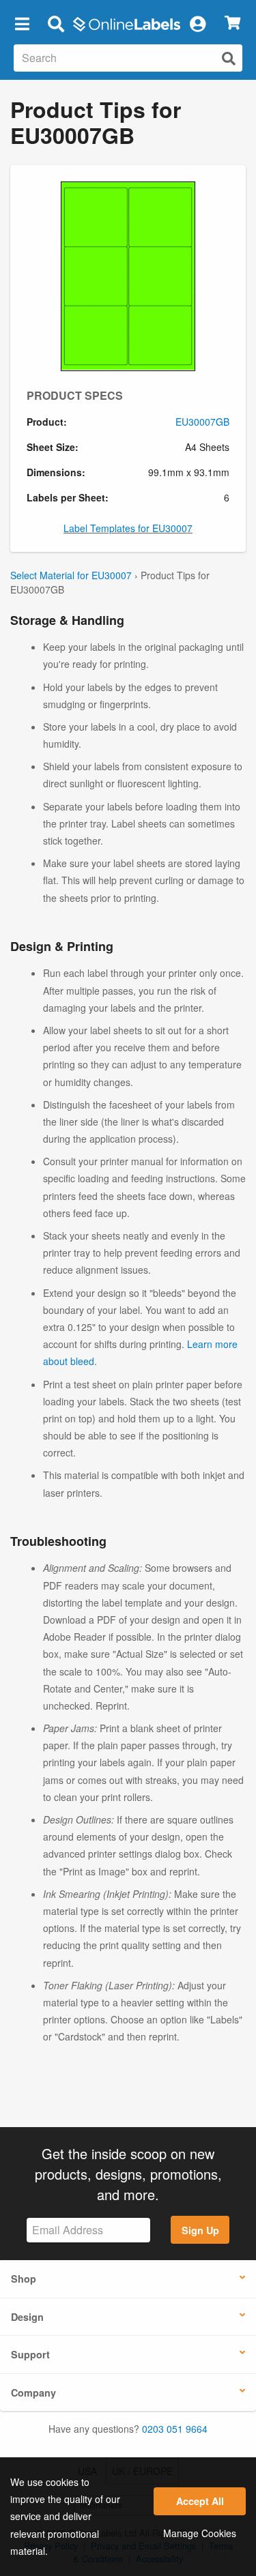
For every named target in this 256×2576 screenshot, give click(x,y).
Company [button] (33, 2392)
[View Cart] (232, 24)
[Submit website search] (229, 58)
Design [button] (27, 2317)
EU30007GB (202, 422)
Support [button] (30, 2354)
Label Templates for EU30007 (128, 528)
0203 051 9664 (175, 2429)
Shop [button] (24, 2279)
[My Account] (197, 23)
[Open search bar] (56, 23)
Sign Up (200, 2230)
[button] (22, 23)
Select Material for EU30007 (71, 575)
